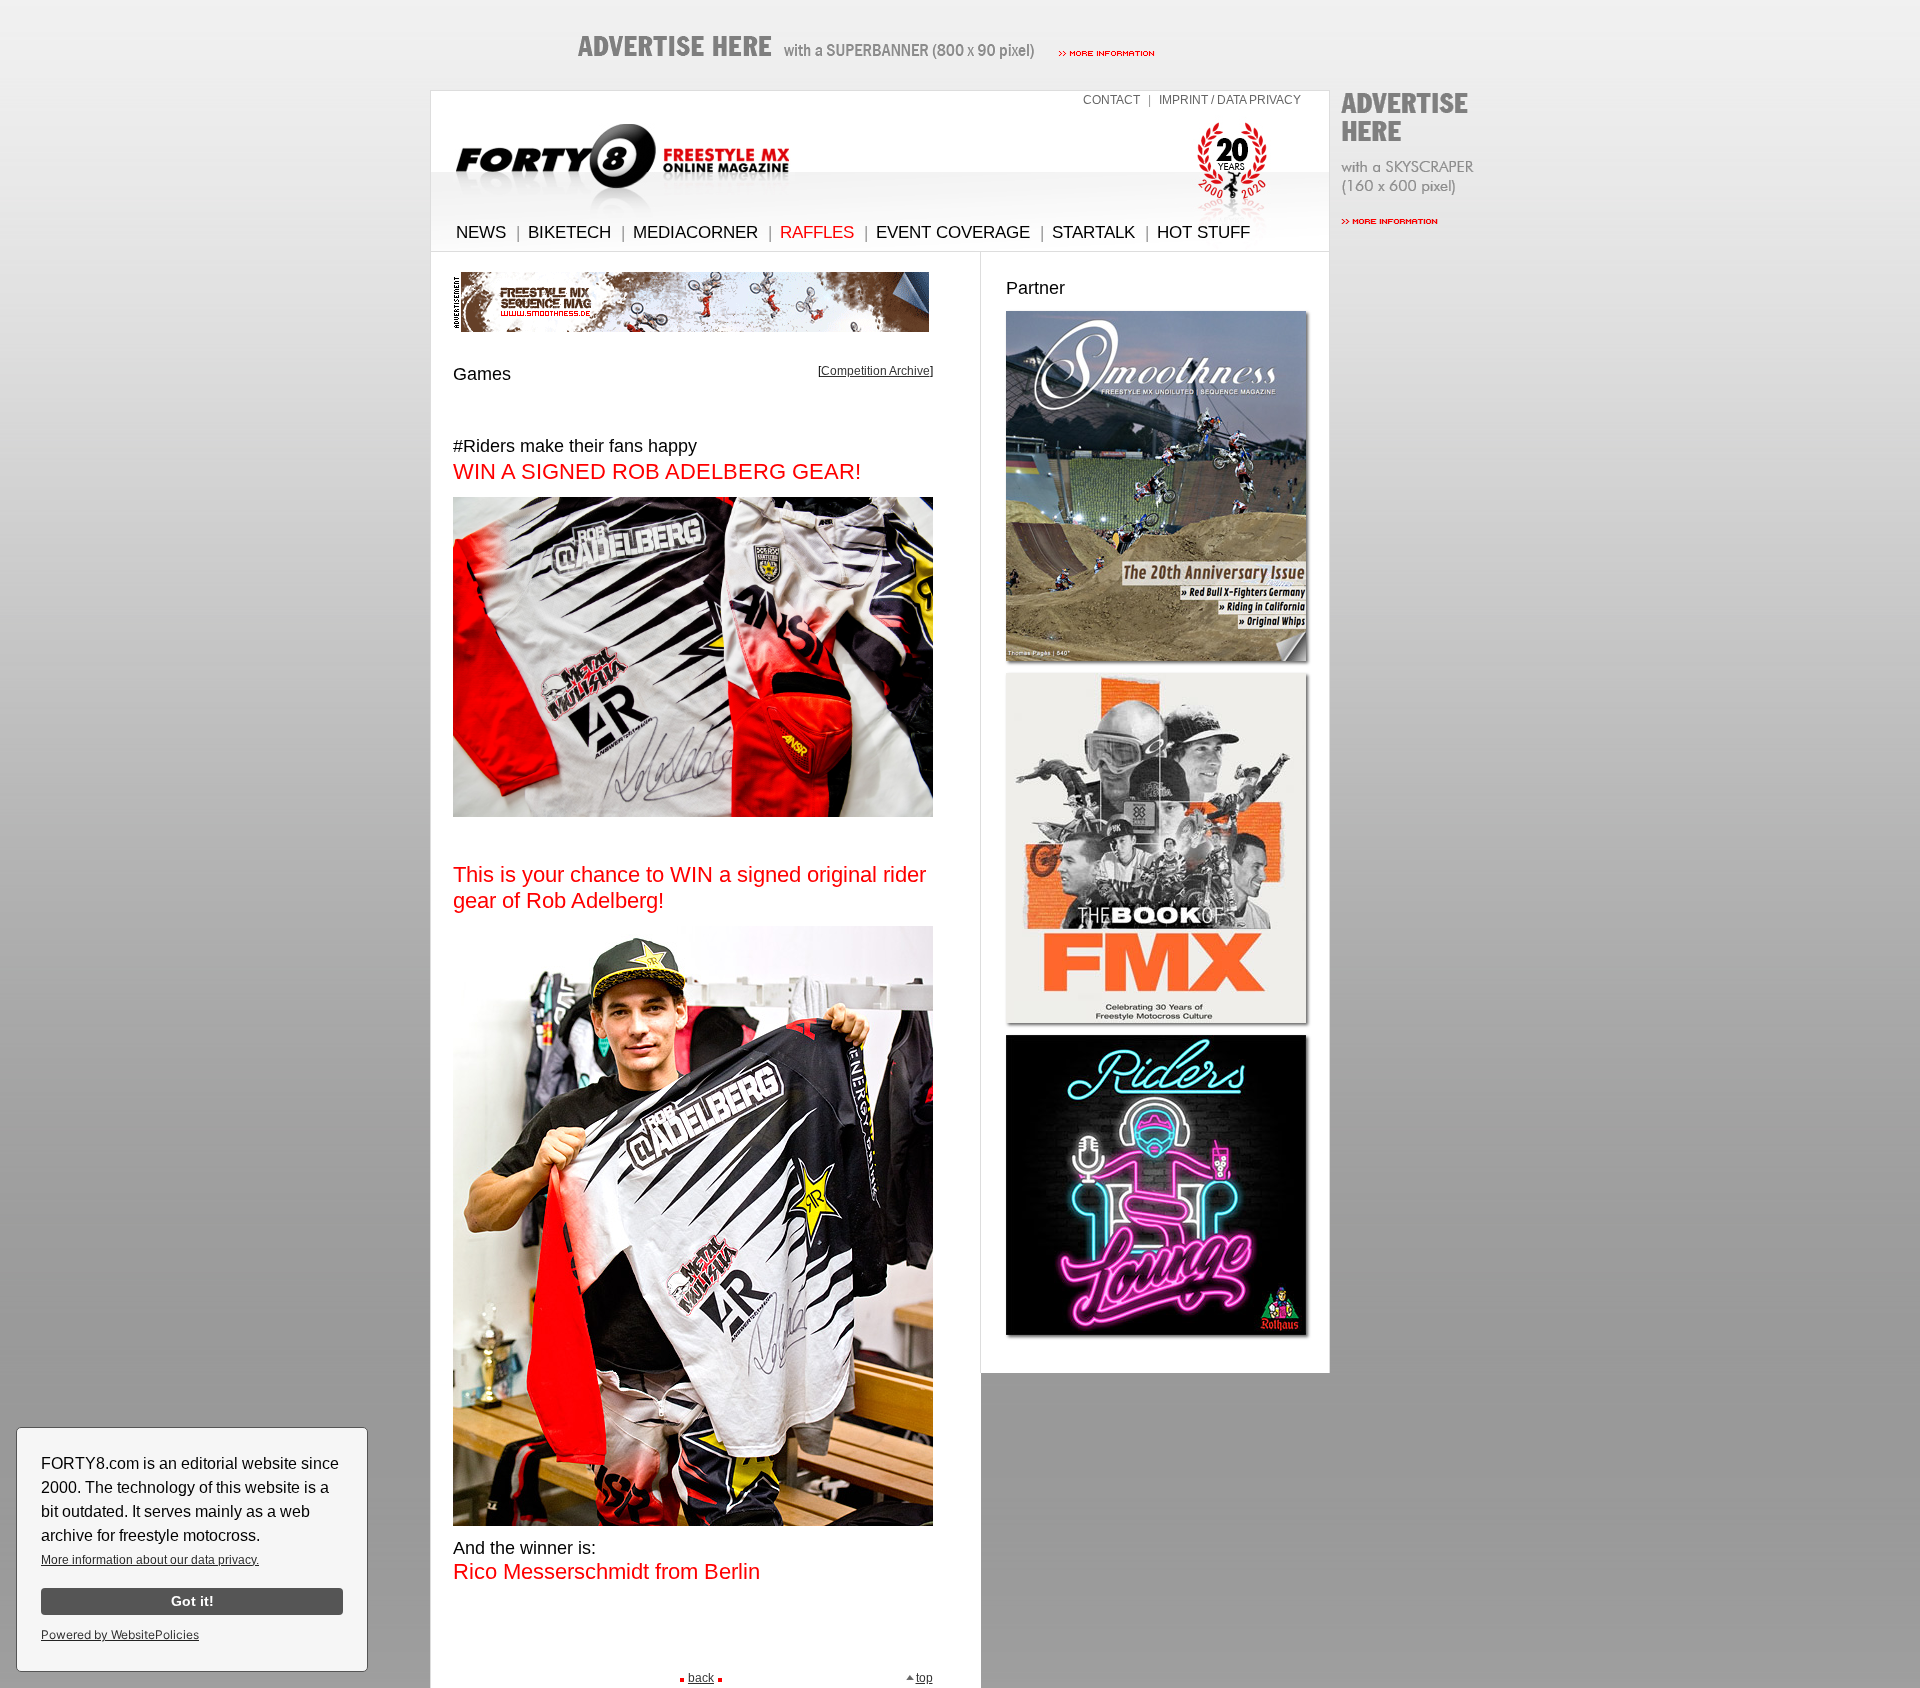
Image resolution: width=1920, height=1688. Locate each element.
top (924, 1678)
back (701, 1678)
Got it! (192, 1601)
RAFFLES (817, 232)
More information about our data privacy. (150, 1560)
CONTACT (1111, 100)
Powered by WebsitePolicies (120, 1634)
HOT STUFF (1203, 232)
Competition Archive (875, 371)
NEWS (481, 232)
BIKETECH (569, 232)
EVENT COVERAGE (953, 232)
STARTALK (1093, 232)
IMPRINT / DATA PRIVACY (1230, 100)
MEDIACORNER (695, 232)
